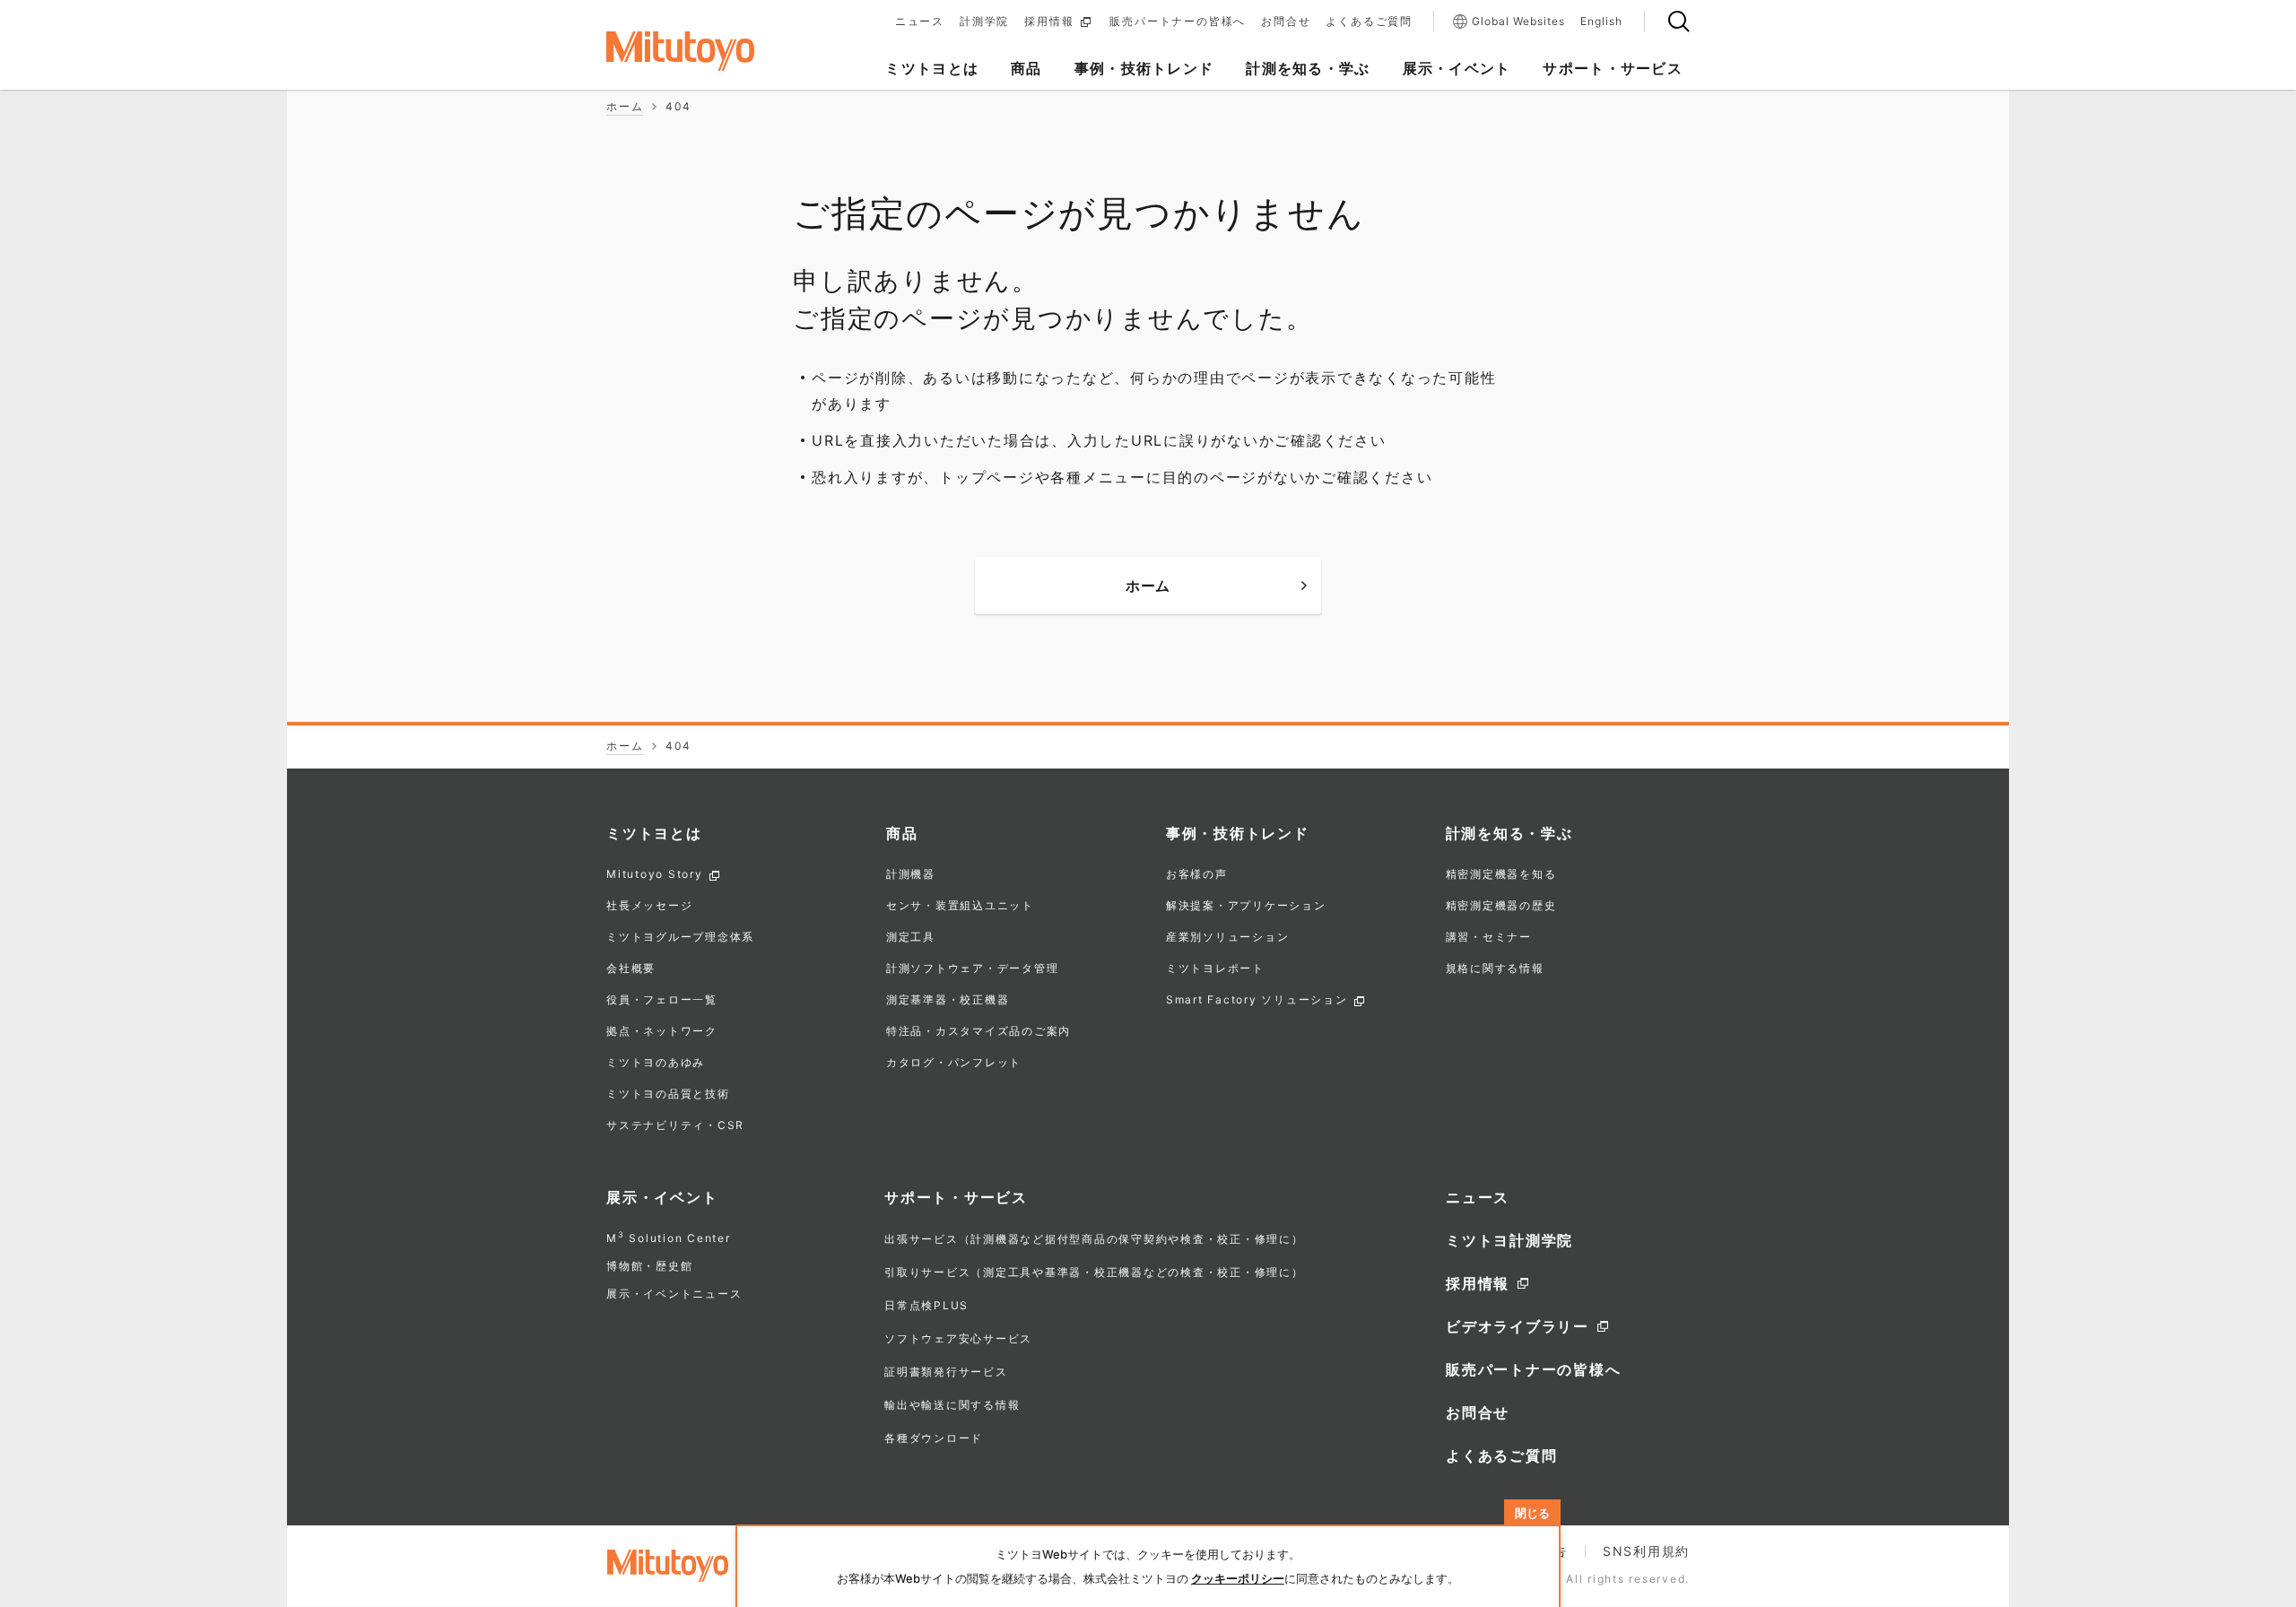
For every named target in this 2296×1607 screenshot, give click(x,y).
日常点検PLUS (926, 1305)
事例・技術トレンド (1238, 833)
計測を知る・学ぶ (1509, 833)
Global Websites (1518, 21)
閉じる (1532, 1513)
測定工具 (911, 938)
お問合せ (1286, 22)
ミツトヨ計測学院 (1509, 1240)
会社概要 (631, 969)
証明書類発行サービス (946, 1372)
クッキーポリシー (1238, 1578)
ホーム (1148, 586)
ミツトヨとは (654, 833)
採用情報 (1049, 22)
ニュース (920, 22)
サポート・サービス (956, 1197)
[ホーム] (708, 51)
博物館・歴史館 (649, 1266)
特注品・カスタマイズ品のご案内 (978, 1032)
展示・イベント (662, 1197)
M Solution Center (669, 1238)
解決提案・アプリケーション (1246, 906)
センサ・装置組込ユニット (960, 906)
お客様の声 (1197, 875)
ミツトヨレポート (1215, 969)
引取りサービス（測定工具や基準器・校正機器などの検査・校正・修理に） (1094, 1272)
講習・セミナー (1489, 938)
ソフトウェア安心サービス (958, 1338)
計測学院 (984, 22)
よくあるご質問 (1369, 22)
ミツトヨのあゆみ (656, 1063)
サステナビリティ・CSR (675, 1126)
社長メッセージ (649, 906)
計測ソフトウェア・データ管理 (973, 969)
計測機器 (911, 875)
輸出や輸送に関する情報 (952, 1405)
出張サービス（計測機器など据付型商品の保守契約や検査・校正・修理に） (1094, 1239)
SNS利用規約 (1646, 1551)
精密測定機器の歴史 (1501, 906)
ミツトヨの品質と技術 (668, 1094)
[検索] (1679, 22)
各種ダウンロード (934, 1438)
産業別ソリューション (1228, 938)
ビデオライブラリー (1518, 1326)
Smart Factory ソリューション (1257, 1000)
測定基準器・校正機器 (948, 1000)
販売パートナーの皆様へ (1178, 22)
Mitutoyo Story (655, 875)
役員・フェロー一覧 (662, 1000)
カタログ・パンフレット (954, 1063)
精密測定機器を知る (1501, 875)
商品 (902, 833)
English (1601, 22)
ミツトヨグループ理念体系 (680, 938)
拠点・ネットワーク (662, 1032)
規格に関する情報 (1495, 969)
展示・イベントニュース (674, 1294)
